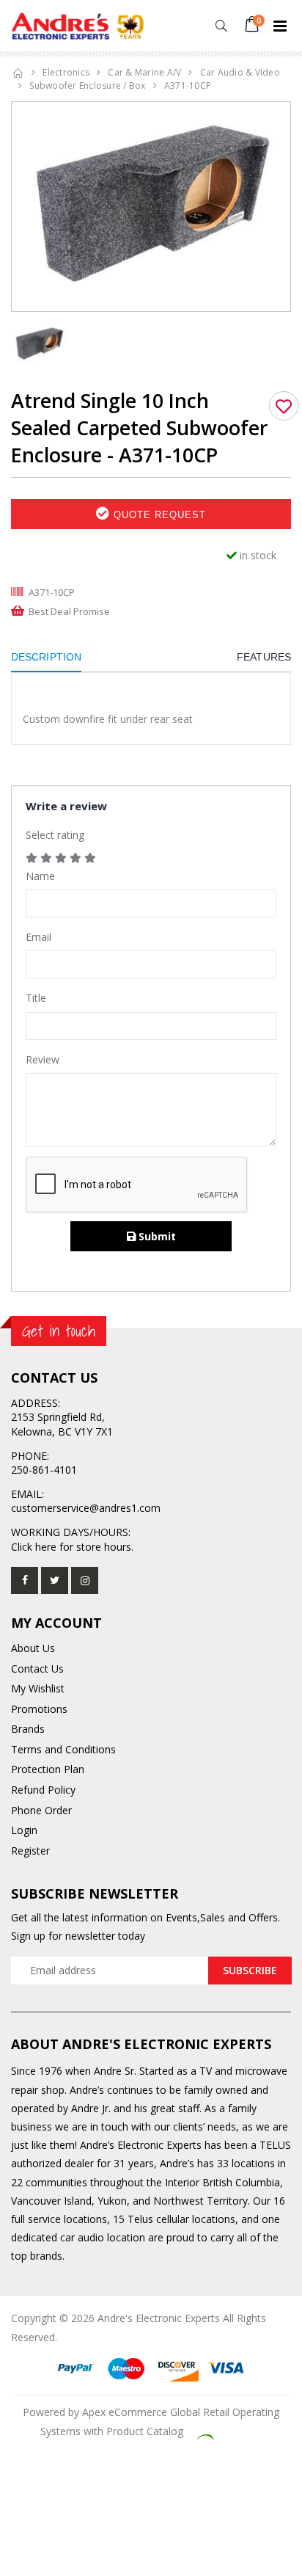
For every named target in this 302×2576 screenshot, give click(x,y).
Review (43, 1059)
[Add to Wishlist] (284, 406)
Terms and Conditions (63, 1749)
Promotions (39, 1709)
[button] (221, 26)
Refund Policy (43, 1790)
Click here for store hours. (72, 1547)
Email (38, 937)
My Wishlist (38, 1688)
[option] (151, 207)
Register (30, 1851)
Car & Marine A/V (144, 72)
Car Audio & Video (240, 72)
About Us (33, 1648)
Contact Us (37, 1669)
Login (24, 1830)
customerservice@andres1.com (86, 1508)
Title (36, 998)
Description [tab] (46, 657)
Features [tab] (264, 657)
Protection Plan (48, 1769)
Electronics (66, 72)
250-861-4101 (44, 1470)
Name (40, 876)
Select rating (55, 835)
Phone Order (41, 1810)
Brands (28, 1729)
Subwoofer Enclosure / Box (87, 85)
